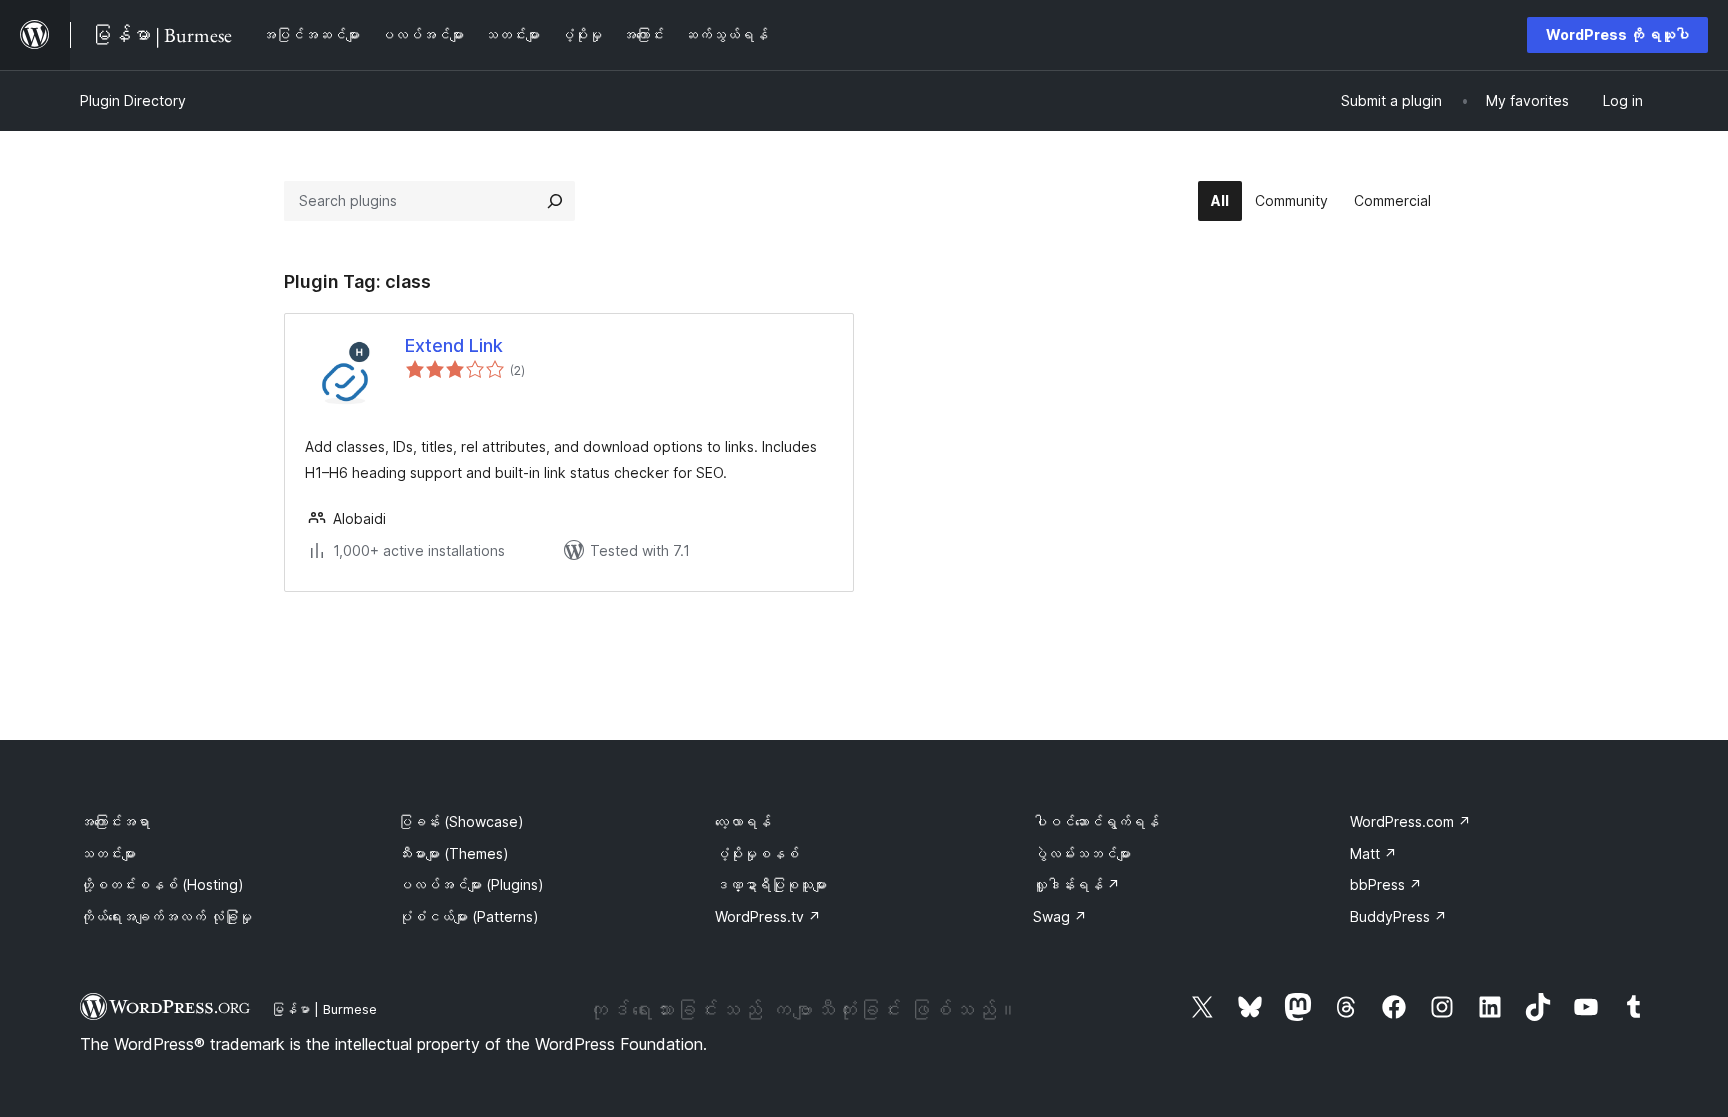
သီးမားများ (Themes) (453, 853)
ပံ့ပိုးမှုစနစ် (757, 853)
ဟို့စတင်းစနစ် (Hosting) (162, 884)
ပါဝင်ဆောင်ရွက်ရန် (1096, 821)
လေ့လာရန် (743, 821)
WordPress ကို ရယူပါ (1617, 34)
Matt (1373, 853)
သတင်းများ (108, 853)
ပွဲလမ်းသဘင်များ (1082, 853)
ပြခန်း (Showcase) (461, 821)
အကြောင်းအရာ (115, 821)
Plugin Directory (133, 100)
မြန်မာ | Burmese (324, 1009)
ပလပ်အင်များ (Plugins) (471, 884)
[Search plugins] (555, 201)
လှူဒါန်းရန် (1076, 884)
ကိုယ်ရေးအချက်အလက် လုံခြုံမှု (166, 916)
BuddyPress (1398, 916)
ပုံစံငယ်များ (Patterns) (468, 916)
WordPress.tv (768, 916)
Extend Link (454, 345)
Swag (1060, 916)
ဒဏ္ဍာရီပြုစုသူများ (771, 884)
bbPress (1386, 884)
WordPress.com (1410, 821)
